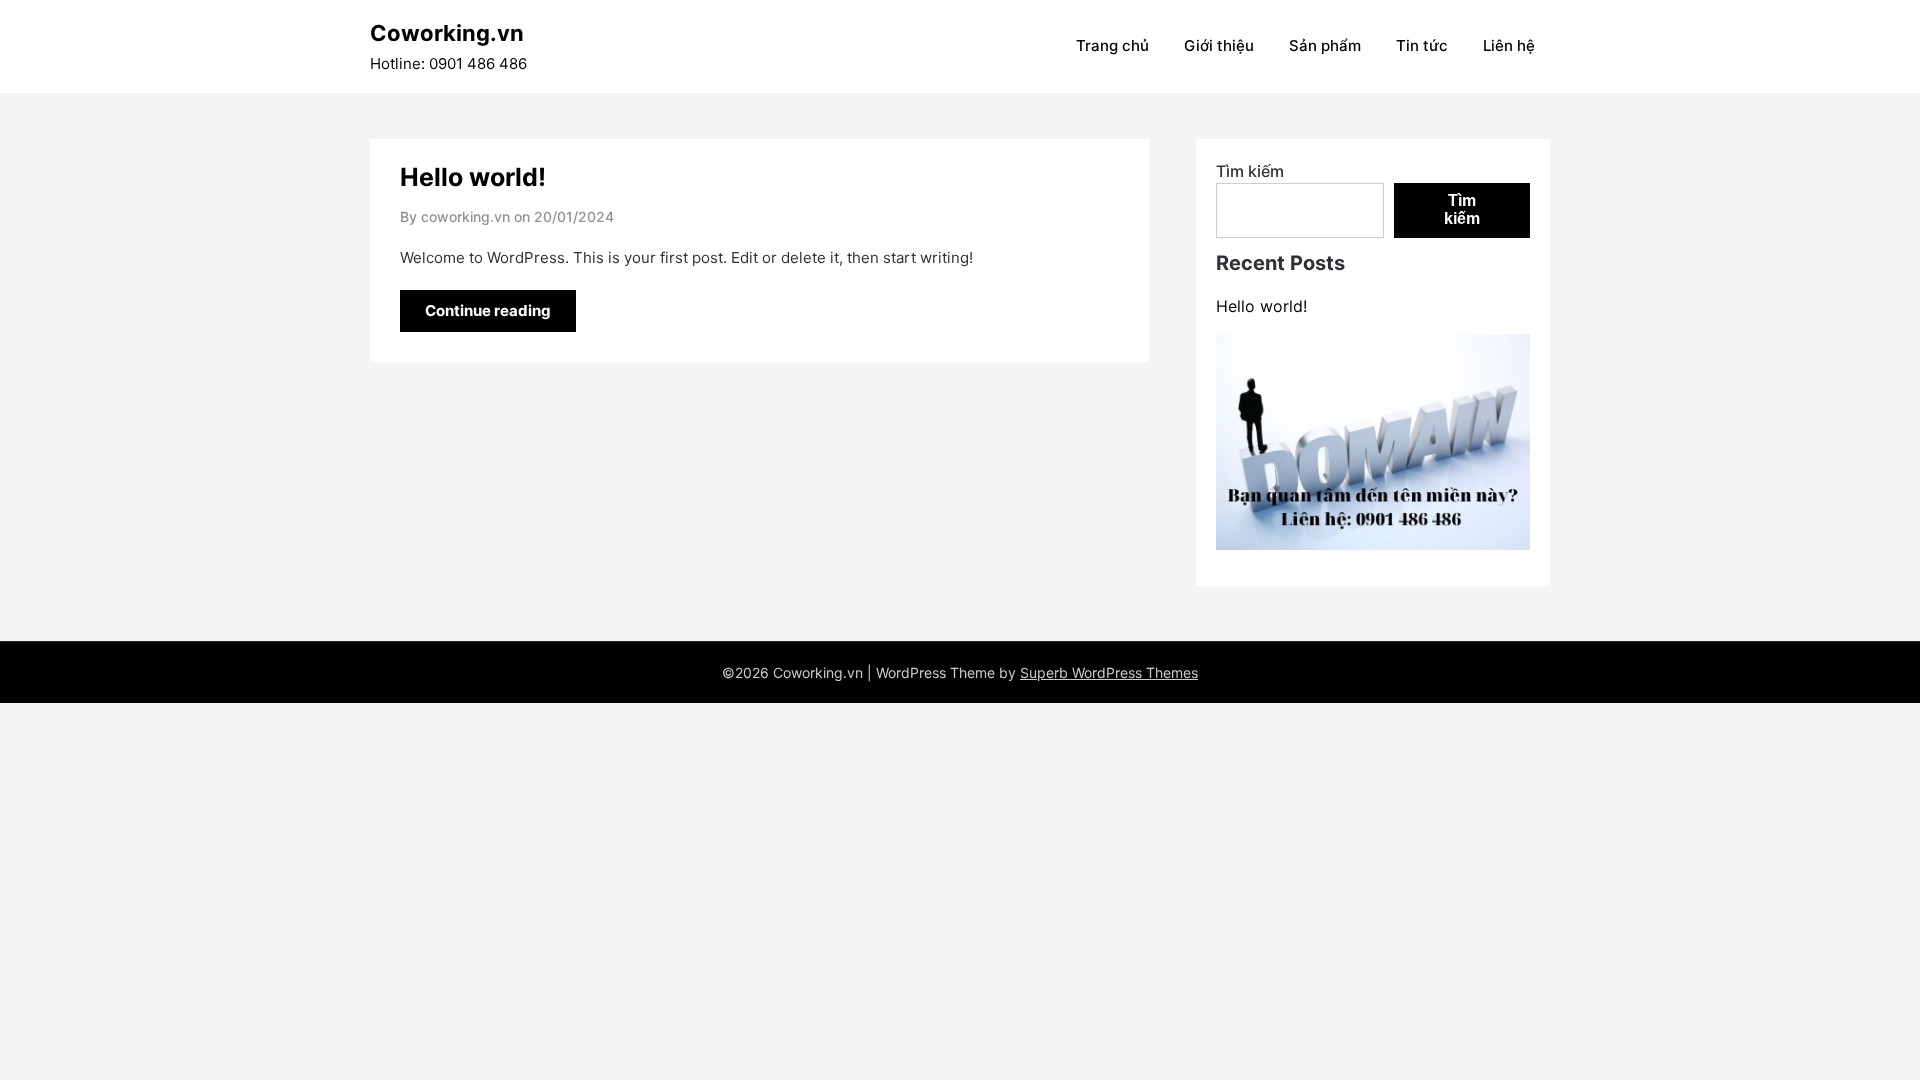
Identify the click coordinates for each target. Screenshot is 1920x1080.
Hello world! (473, 177)
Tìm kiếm (1250, 171)
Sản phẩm (1325, 45)
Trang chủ (1112, 45)
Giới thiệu (1219, 45)
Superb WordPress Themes (1109, 672)
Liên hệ (1509, 45)
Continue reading (488, 310)
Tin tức (1422, 45)
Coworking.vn (447, 33)
